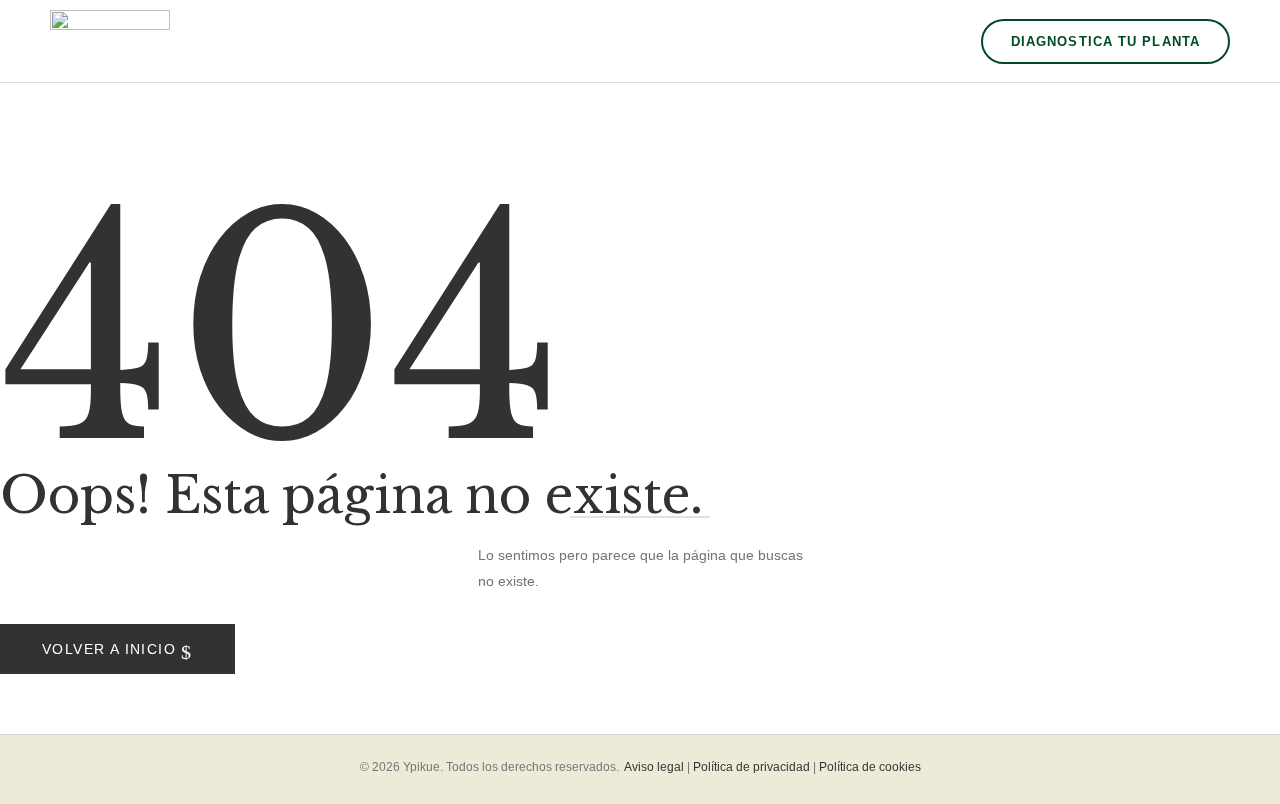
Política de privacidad (751, 767)
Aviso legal (654, 767)
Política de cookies (870, 767)
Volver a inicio (111, 649)
